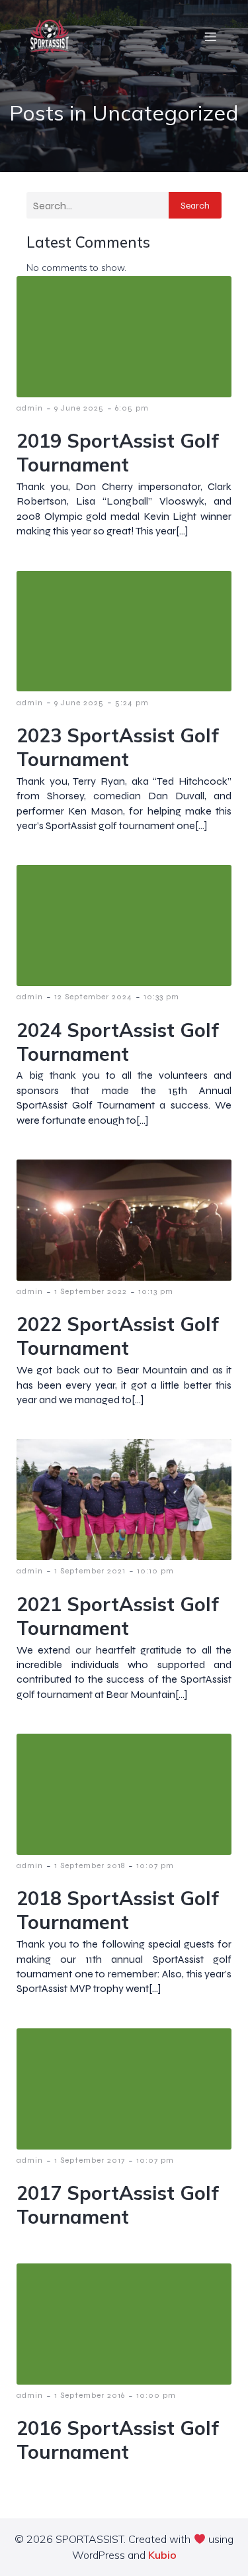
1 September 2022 (91, 1291)
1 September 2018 (90, 1865)
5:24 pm (132, 703)
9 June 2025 (79, 408)
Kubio (162, 2555)
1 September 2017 (90, 2160)
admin (30, 408)
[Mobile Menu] (210, 36)
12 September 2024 (93, 997)
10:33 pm (161, 997)
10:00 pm (156, 2395)
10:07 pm (155, 1865)
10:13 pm (156, 1291)
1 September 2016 (90, 2395)
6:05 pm (132, 408)
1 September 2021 (90, 1571)
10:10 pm (155, 1571)
